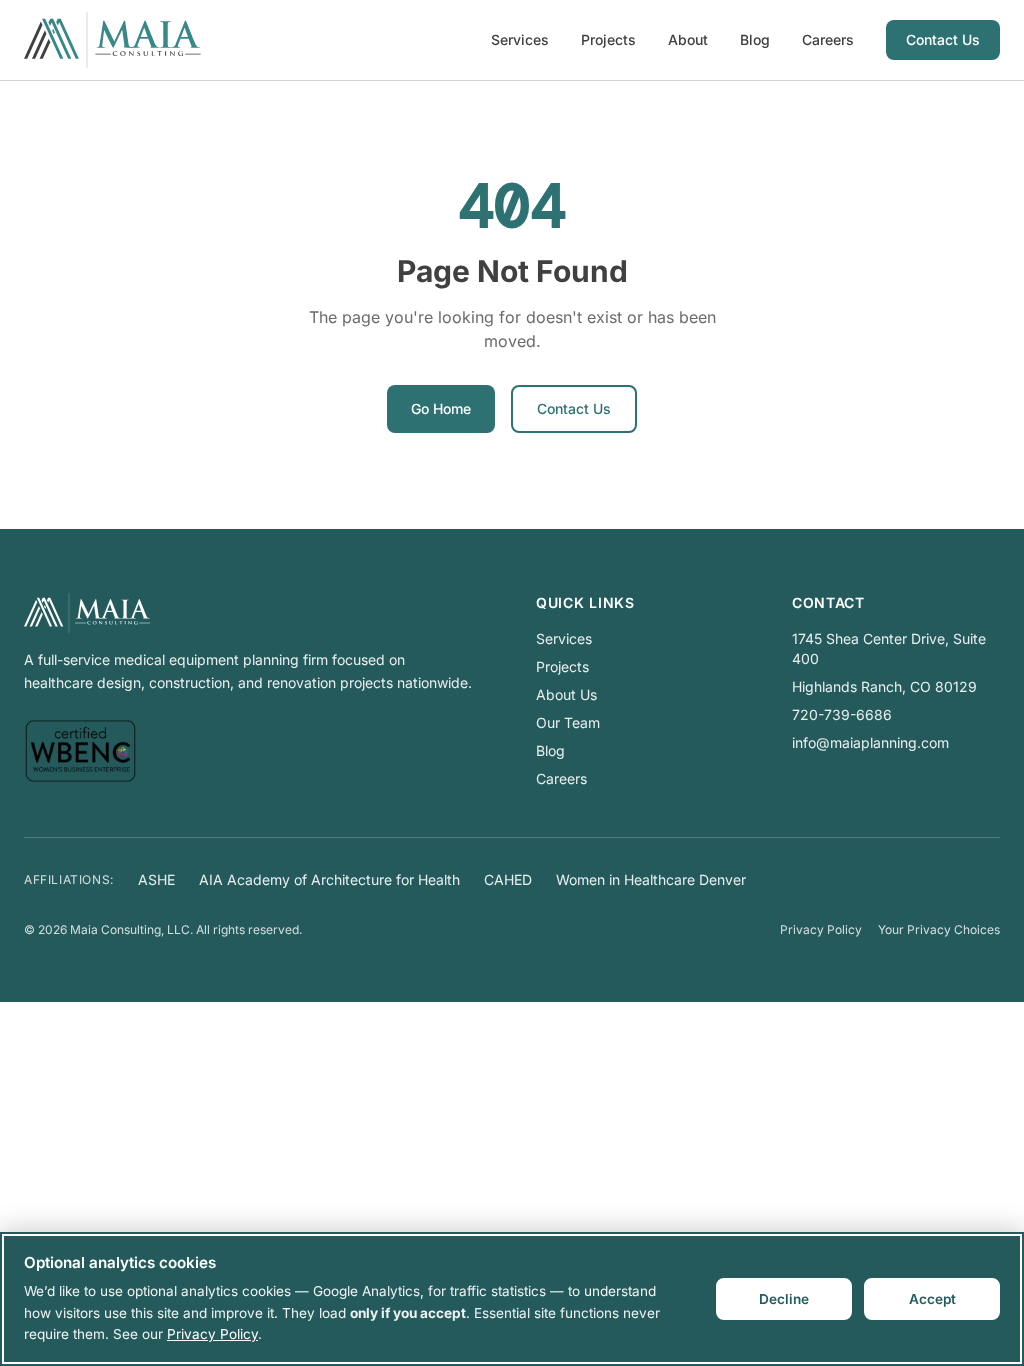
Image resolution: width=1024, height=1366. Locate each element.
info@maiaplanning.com (870, 742)
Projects (608, 39)
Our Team (568, 722)
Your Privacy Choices (939, 929)
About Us (566, 694)
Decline (784, 1299)
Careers (828, 39)
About (688, 39)
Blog (755, 39)
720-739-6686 (842, 714)
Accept (932, 1299)
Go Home (441, 408)
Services (520, 39)
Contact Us (943, 39)
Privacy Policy (821, 929)
